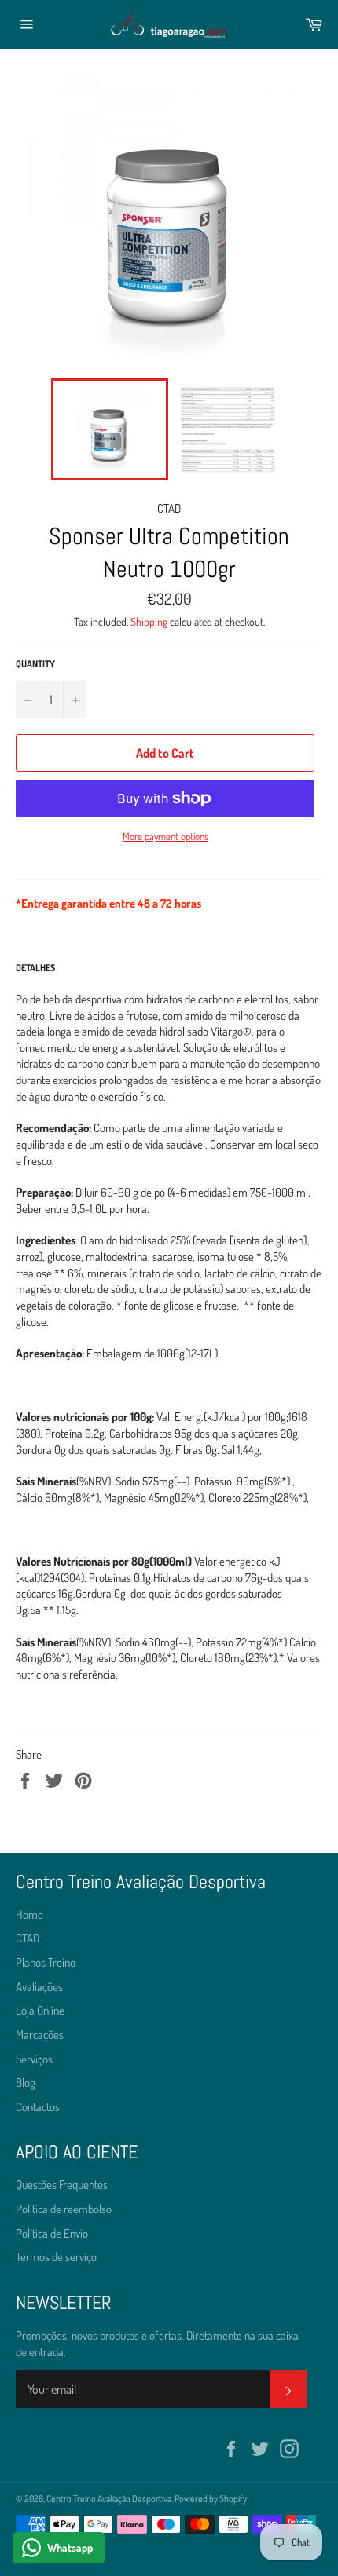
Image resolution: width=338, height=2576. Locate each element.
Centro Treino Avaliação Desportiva (109, 2499)
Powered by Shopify (211, 2499)
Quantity (35, 664)
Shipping (149, 621)
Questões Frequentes (62, 2185)
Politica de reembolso (64, 2209)
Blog (26, 2083)
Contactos (38, 2107)
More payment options (165, 836)
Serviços (34, 2059)
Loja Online (40, 2010)
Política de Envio (52, 2233)
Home (29, 1915)
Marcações (40, 2035)
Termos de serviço (56, 2257)
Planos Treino (46, 1962)
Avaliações (39, 1987)
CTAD (28, 1938)
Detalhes (35, 968)
